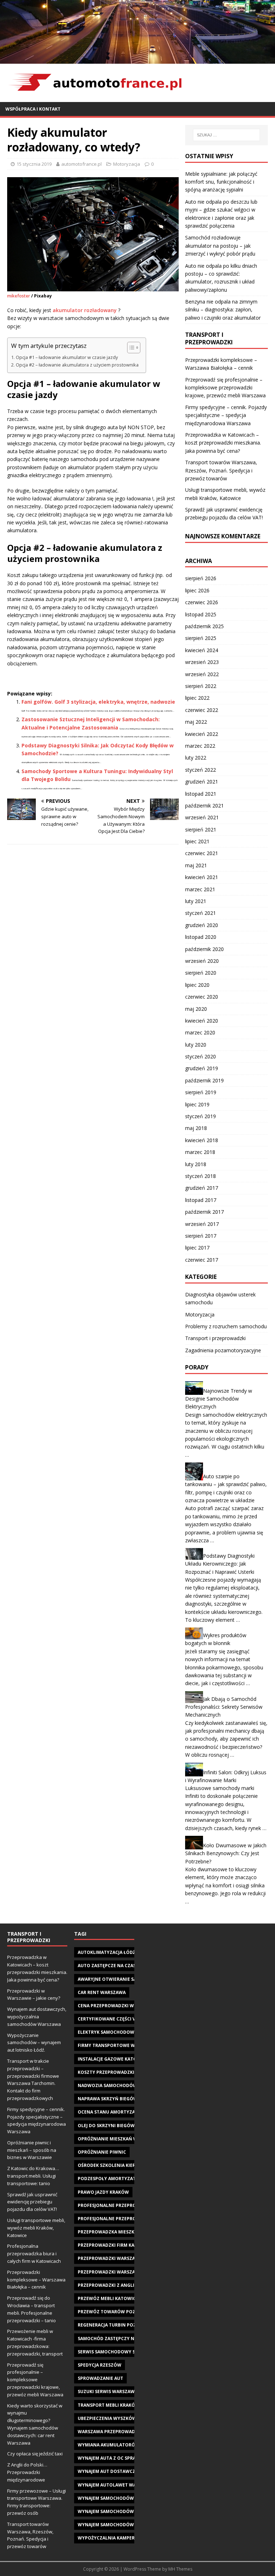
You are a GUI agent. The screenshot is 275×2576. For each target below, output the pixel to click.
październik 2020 (204, 949)
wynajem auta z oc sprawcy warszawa (125, 2458)
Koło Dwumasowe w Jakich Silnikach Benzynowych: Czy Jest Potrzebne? (226, 1853)
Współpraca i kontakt (33, 109)
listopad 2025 (201, 614)
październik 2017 (204, 1212)
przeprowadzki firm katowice (115, 2245)
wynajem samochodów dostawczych (123, 2498)
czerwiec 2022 (202, 710)
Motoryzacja (127, 164)
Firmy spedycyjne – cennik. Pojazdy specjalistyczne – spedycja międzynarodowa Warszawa (226, 415)
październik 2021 (204, 806)
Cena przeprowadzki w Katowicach (121, 2006)
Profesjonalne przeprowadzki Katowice (128, 2205)
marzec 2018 (200, 1152)
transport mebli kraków (108, 2405)
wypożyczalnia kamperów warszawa (123, 2538)
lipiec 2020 (197, 985)
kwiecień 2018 (202, 1140)
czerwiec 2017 (202, 1260)
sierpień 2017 (201, 1236)
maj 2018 (196, 1128)
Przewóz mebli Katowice (108, 2298)
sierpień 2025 (201, 638)
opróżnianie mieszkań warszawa (118, 2139)
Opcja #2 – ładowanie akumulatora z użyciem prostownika (77, 365)
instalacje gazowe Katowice (113, 2059)
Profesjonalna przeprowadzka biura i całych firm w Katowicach (34, 2254)
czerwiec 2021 (202, 853)
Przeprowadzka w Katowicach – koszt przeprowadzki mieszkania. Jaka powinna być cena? (223, 443)
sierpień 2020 (201, 973)
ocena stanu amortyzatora (112, 2112)
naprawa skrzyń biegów (108, 2099)
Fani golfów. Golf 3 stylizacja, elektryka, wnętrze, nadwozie (98, 702)
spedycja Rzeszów (100, 2365)
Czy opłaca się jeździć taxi (35, 2454)
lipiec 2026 (197, 590)
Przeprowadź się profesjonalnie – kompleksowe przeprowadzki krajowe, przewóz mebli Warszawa (225, 388)
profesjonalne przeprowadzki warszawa (129, 2219)
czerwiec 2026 (202, 602)
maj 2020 (196, 1009)
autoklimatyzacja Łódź (107, 1952)
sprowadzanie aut (100, 2378)
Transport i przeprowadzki (215, 1338)
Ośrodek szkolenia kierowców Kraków (126, 2165)
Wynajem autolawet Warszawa (116, 2485)
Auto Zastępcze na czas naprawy (118, 1966)
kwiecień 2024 (202, 650)
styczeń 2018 (201, 1176)
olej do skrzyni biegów (106, 2126)
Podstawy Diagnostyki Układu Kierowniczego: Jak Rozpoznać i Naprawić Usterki (220, 1564)
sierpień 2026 (201, 578)
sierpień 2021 (201, 829)
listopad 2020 (201, 937)
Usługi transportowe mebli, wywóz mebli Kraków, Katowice (36, 2228)
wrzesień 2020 (202, 961)
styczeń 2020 (201, 1056)
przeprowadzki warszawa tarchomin (124, 2272)
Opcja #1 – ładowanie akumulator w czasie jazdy (67, 357)
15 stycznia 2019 (34, 164)
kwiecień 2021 (202, 877)
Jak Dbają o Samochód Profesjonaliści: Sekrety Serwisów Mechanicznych (224, 1707)
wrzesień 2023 (202, 662)
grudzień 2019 (202, 1068)
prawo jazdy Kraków (103, 2192)
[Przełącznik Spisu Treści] (130, 348)
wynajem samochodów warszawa (119, 2511)
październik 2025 (204, 626)
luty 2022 (196, 758)
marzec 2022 (200, 746)
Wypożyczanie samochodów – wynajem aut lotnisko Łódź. (34, 2043)
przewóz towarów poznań (112, 2312)
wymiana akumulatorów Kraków (119, 2445)
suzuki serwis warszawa (108, 2391)
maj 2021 (196, 865)
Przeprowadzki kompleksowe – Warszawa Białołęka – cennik (36, 2280)
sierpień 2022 (201, 686)
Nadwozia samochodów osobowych (123, 2085)
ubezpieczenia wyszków (107, 2418)
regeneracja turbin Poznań (112, 2325)
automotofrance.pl (81, 164)
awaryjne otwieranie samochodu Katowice (131, 1979)
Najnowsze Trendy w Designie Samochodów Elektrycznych (219, 1399)
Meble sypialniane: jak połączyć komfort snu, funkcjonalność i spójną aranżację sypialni (221, 182)
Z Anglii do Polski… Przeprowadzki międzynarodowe (27, 2472)
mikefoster (19, 296)
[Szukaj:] (226, 135)
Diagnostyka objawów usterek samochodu (220, 1298)
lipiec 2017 (197, 1248)
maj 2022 (196, 722)
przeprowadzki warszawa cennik (119, 2258)
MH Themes (180, 2569)
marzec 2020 (200, 1032)
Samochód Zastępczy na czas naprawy (125, 2339)
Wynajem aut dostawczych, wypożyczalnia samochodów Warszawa (37, 2017)
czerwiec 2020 (202, 997)
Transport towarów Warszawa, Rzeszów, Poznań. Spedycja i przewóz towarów (221, 470)
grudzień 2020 (202, 925)
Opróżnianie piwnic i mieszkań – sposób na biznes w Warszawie (32, 2150)
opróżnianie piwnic (102, 2152)
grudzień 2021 (202, 782)
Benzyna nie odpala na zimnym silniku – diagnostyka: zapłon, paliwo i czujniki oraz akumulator (223, 310)
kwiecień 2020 (202, 1021)
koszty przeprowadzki (106, 2072)
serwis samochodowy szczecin (116, 2352)
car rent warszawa (102, 1992)
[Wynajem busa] (137, 59)
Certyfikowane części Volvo (113, 2019)
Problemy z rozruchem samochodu (226, 1326)
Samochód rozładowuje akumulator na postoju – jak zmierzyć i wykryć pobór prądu (220, 246)
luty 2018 (196, 1164)
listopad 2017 (201, 1200)
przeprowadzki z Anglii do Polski (119, 2285)
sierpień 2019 (201, 1092)
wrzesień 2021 (202, 817)
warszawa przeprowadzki (110, 2432)
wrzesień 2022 (202, 674)
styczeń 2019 (201, 1116)
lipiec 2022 (197, 698)
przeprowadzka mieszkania (111, 2232)
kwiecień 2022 (202, 734)
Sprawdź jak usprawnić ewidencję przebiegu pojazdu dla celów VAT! (32, 2202)
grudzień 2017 (202, 1188)
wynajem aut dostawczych (111, 2471)
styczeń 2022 (201, 770)
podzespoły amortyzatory (111, 2179)
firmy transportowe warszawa (117, 2045)
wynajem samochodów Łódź (112, 2525)
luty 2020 (196, 1045)
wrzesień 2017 (202, 1224)
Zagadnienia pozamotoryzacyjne (223, 1350)
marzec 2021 (200, 889)
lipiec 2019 (197, 1104)
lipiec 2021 (197, 841)
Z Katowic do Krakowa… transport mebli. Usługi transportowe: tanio (33, 2176)
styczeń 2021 (201, 913)
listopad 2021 (201, 794)
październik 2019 (204, 1080)
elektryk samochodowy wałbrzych (122, 2032)
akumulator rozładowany (85, 310)
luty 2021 (196, 901)
